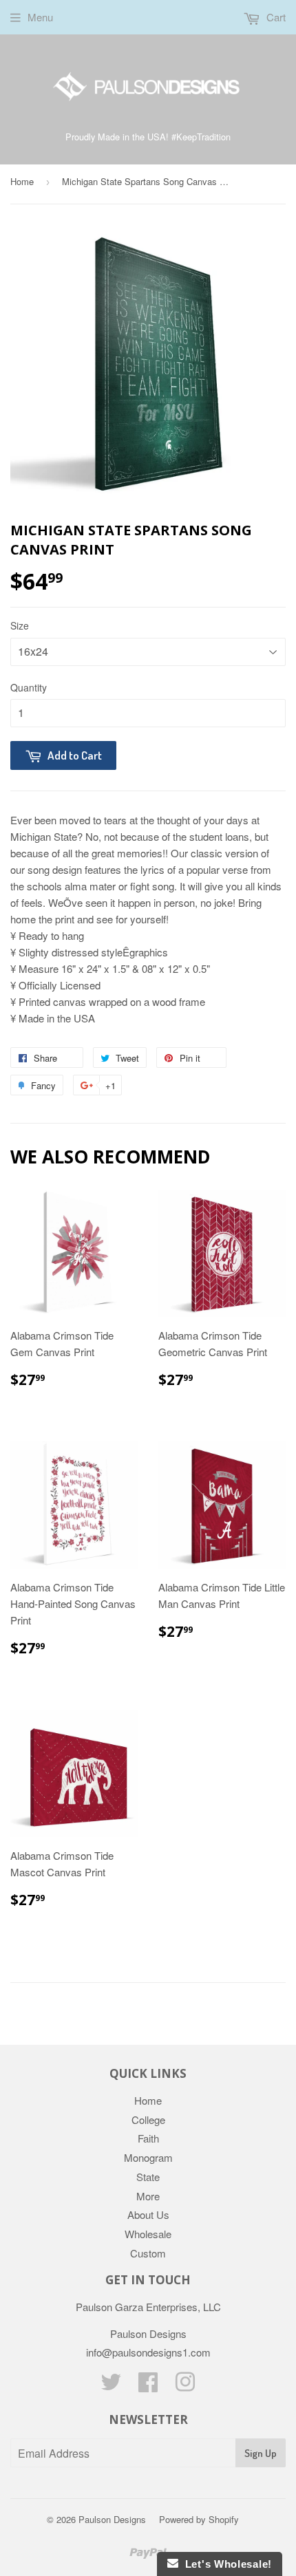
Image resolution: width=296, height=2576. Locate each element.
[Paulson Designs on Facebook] (148, 2386)
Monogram (148, 2157)
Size (20, 625)
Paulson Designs (112, 2519)
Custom (148, 2253)
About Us (148, 2214)
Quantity (29, 687)
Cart (275, 17)
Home (22, 181)
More (148, 2196)
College (148, 2119)
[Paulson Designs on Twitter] (111, 2386)
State (148, 2177)
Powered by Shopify (199, 2519)
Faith (148, 2138)
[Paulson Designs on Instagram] (185, 2386)
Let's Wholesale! (225, 2564)
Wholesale (148, 2234)
